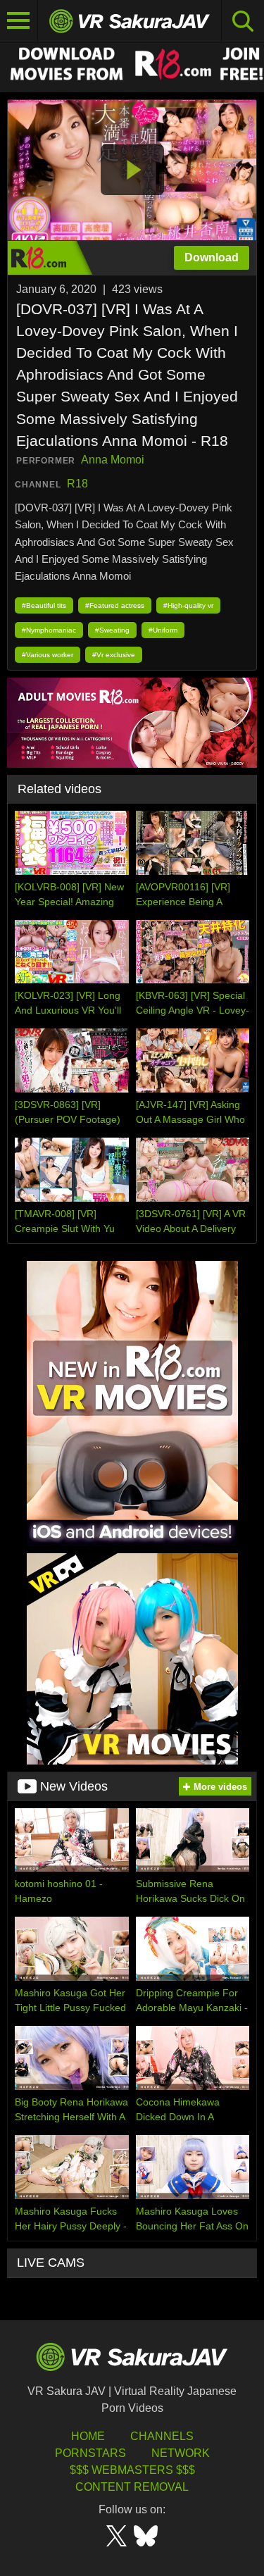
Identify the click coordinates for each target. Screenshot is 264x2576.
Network (181, 2453)
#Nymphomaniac (49, 630)
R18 (77, 484)
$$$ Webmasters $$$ (132, 2470)
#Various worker (48, 655)
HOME (88, 2436)
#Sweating (112, 630)
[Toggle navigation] (19, 21)
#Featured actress (115, 605)
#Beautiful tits (44, 605)
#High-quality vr (188, 605)
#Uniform (163, 630)
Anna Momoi (113, 460)
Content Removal (132, 2487)
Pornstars (90, 2453)
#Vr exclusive (114, 655)
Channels (162, 2436)
